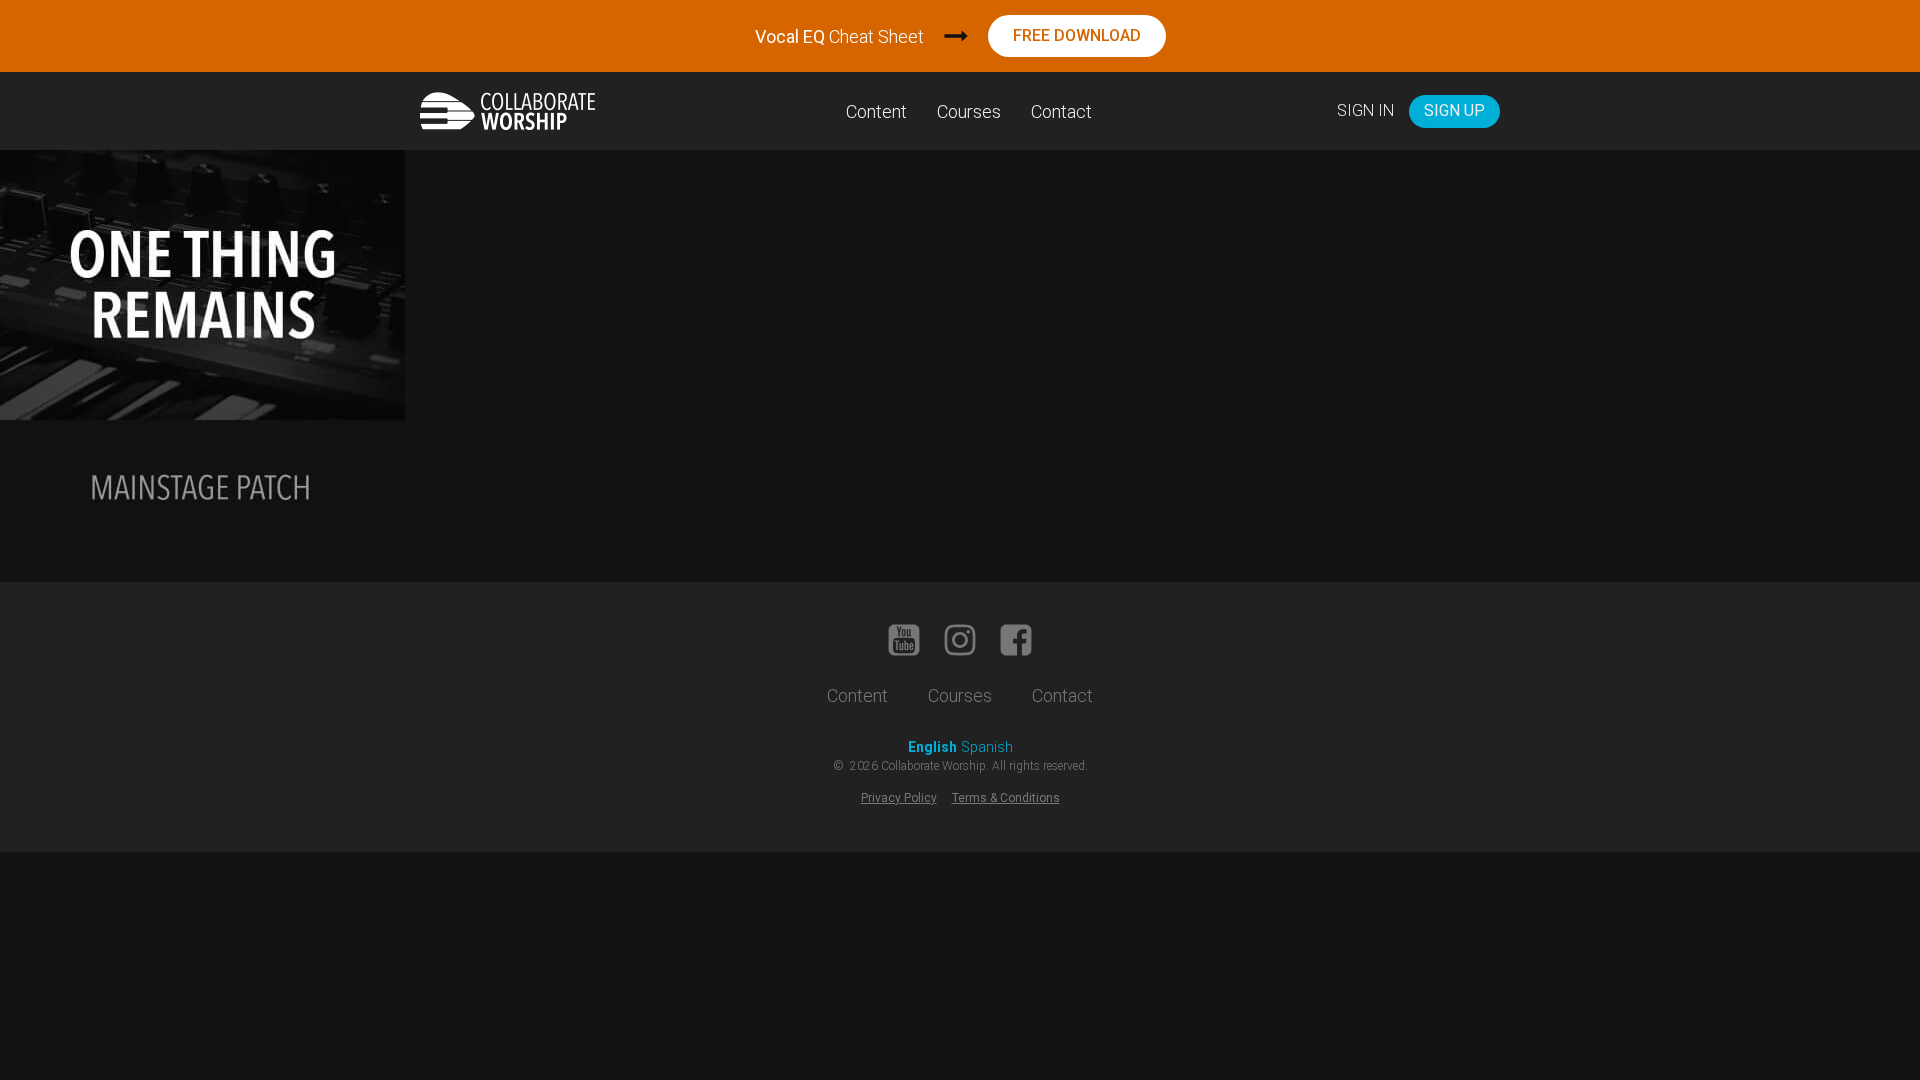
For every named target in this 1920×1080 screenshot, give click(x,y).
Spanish (987, 747)
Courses (969, 111)
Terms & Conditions (1006, 798)
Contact (1061, 111)
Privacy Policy (899, 798)
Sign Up (1454, 110)
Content (876, 111)
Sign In (1365, 110)
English (932, 747)
